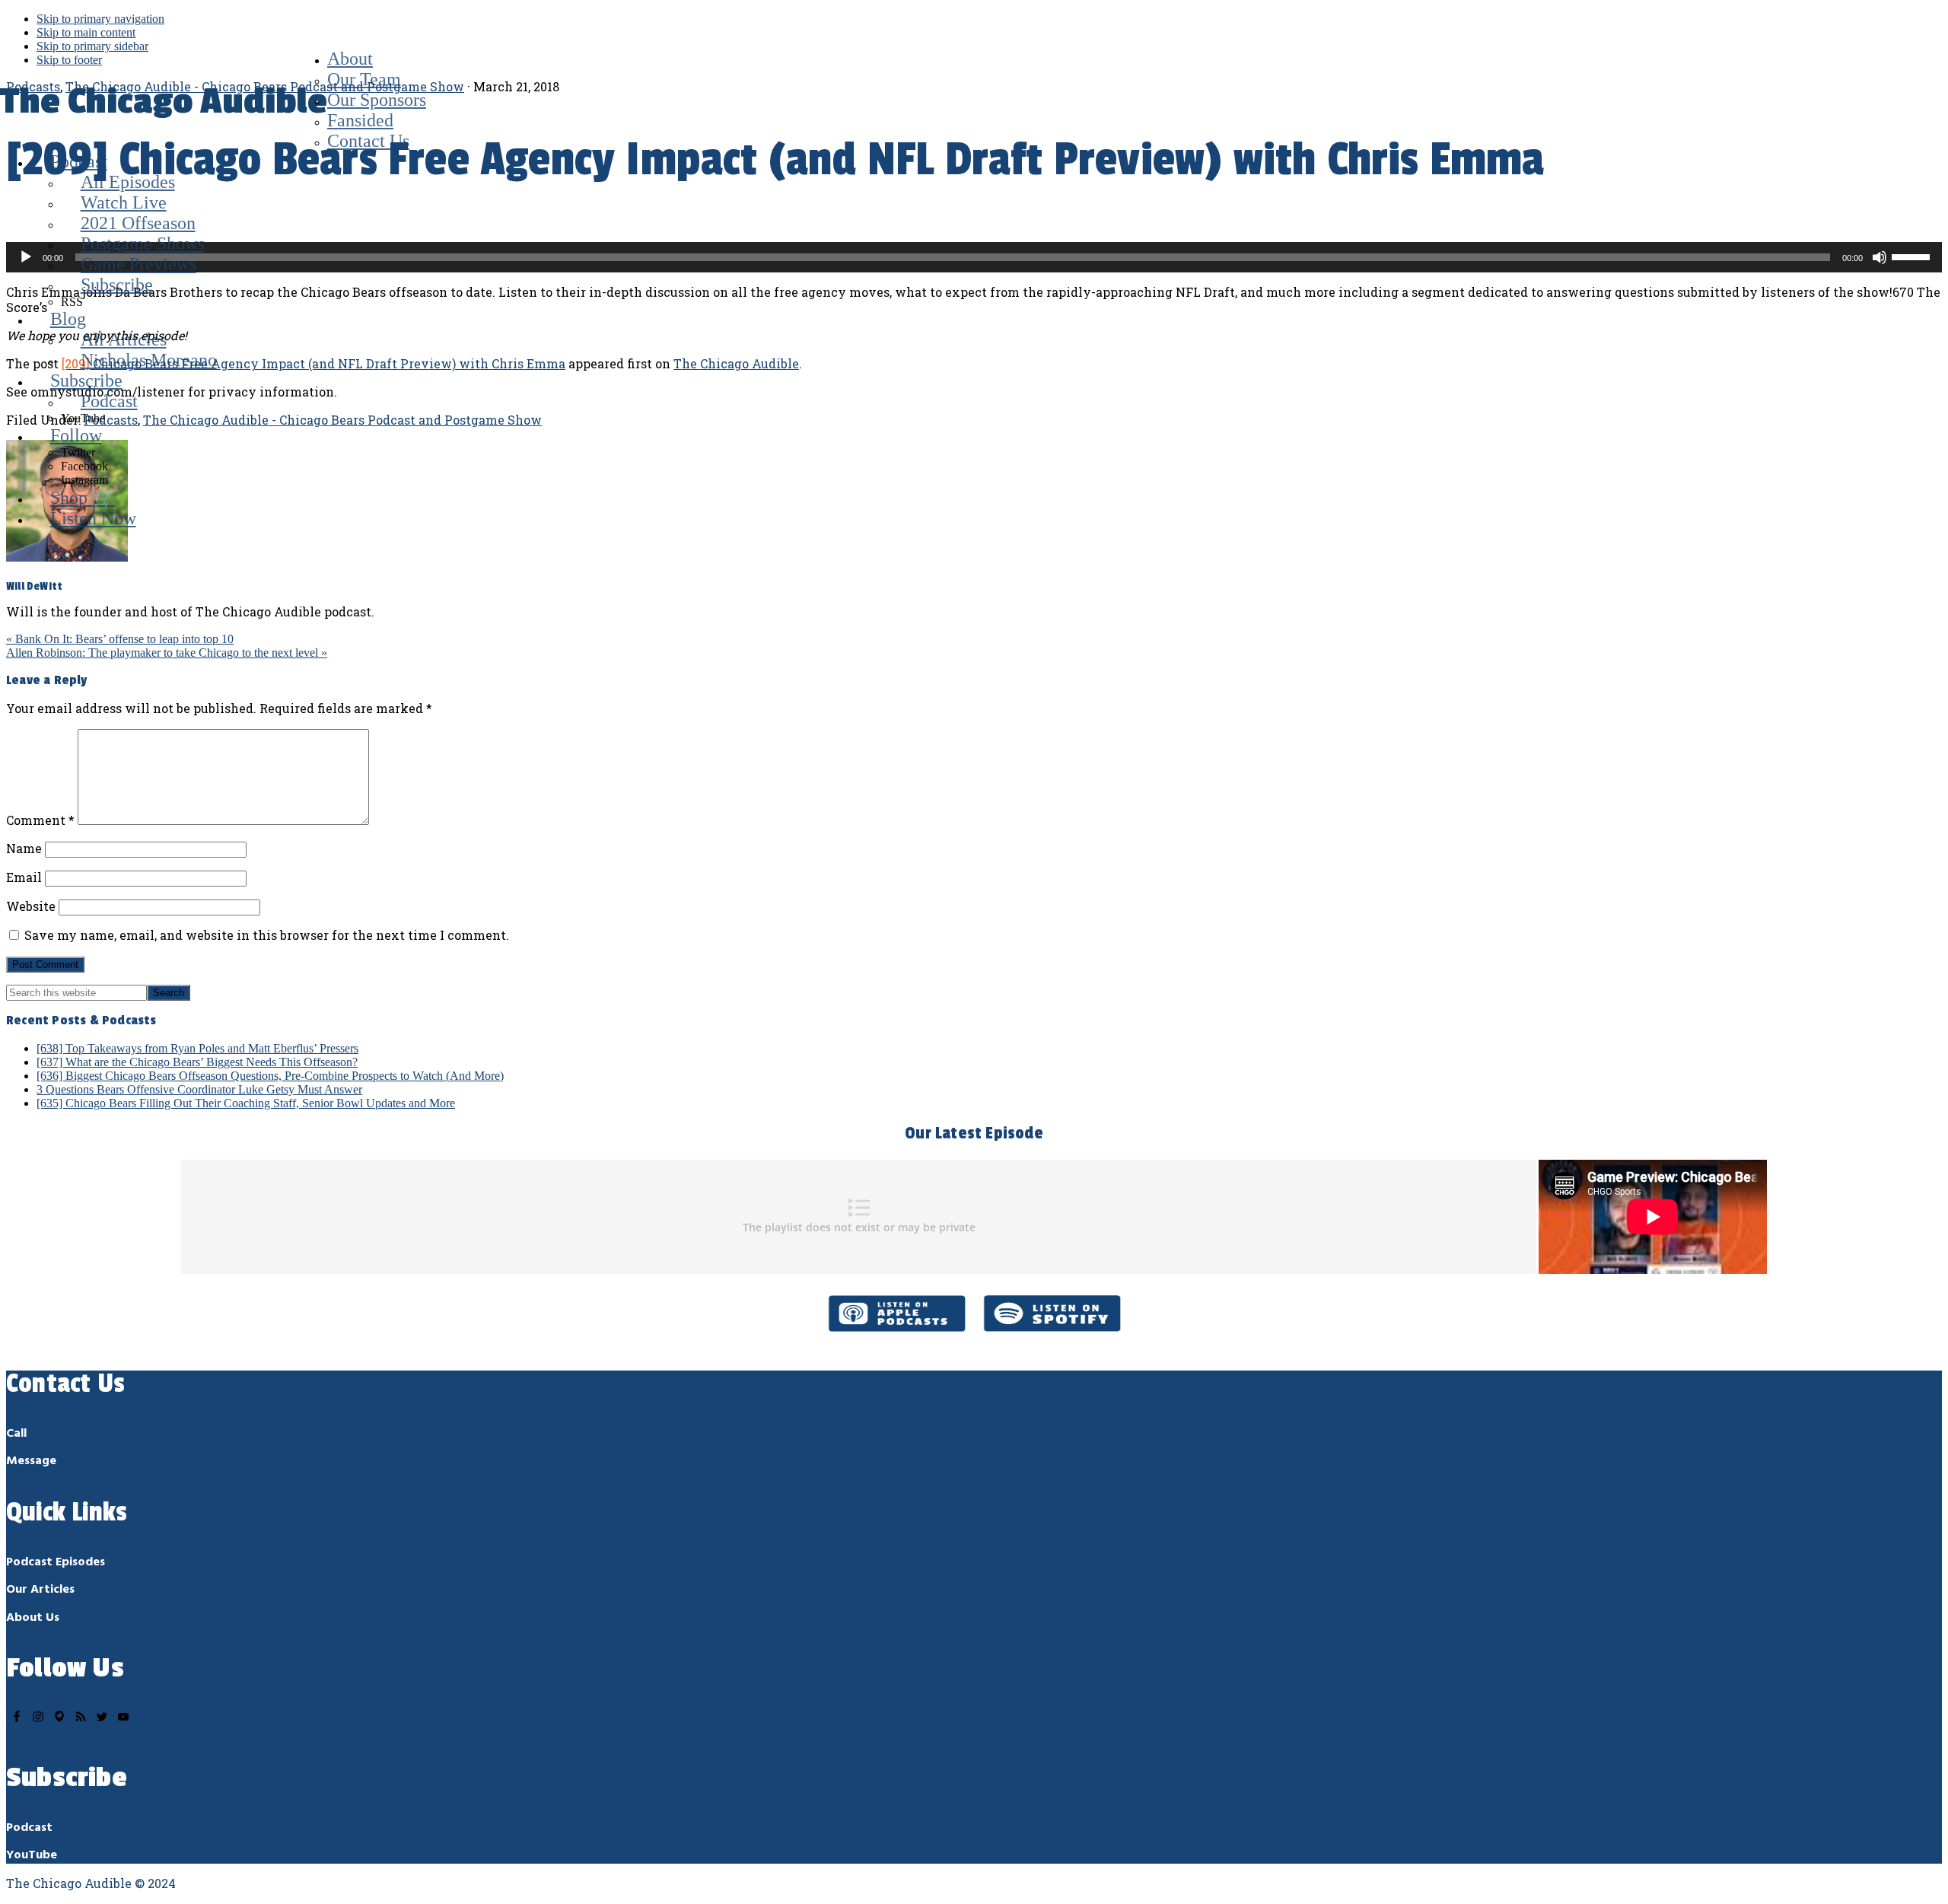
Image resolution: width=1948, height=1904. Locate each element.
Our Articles (40, 1590)
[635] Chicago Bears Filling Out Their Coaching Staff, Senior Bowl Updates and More (246, 1103)
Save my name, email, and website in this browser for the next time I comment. (267, 935)
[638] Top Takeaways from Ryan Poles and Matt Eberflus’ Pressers (197, 1048)
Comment (40, 820)
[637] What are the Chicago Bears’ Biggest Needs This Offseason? (197, 1062)
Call (16, 1434)
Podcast (29, 1828)
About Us (33, 1618)
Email (24, 877)
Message (31, 1461)
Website (31, 906)
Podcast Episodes (56, 1562)
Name (24, 848)
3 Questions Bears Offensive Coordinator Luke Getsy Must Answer (199, 1089)
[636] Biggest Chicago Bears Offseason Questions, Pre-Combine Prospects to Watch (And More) (270, 1076)
